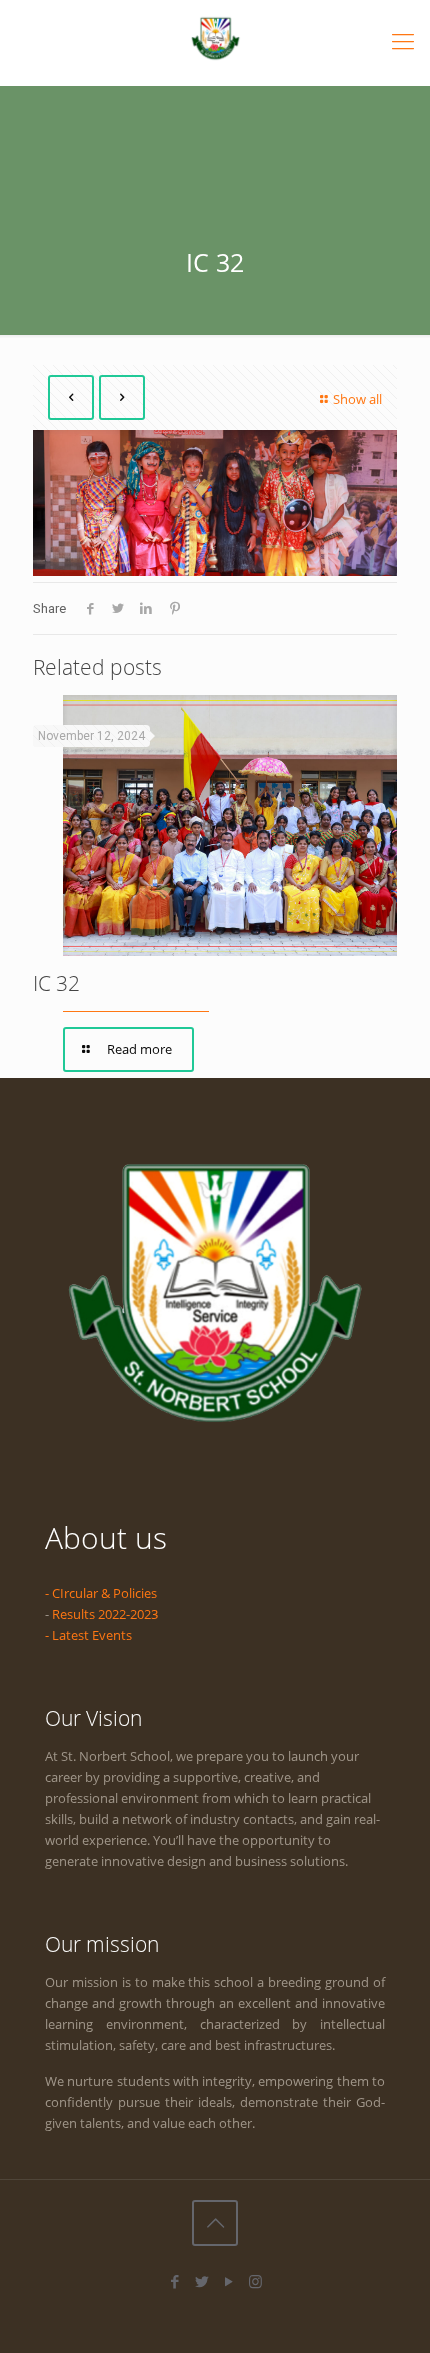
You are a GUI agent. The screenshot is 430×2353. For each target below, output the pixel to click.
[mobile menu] (403, 40)
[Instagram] (255, 2281)
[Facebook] (174, 2281)
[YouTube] (228, 2281)
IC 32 (56, 983)
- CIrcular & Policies (101, 1593)
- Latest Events (88, 1635)
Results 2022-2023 (105, 1614)
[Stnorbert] (215, 37)
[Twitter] (201, 2281)
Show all (357, 399)
